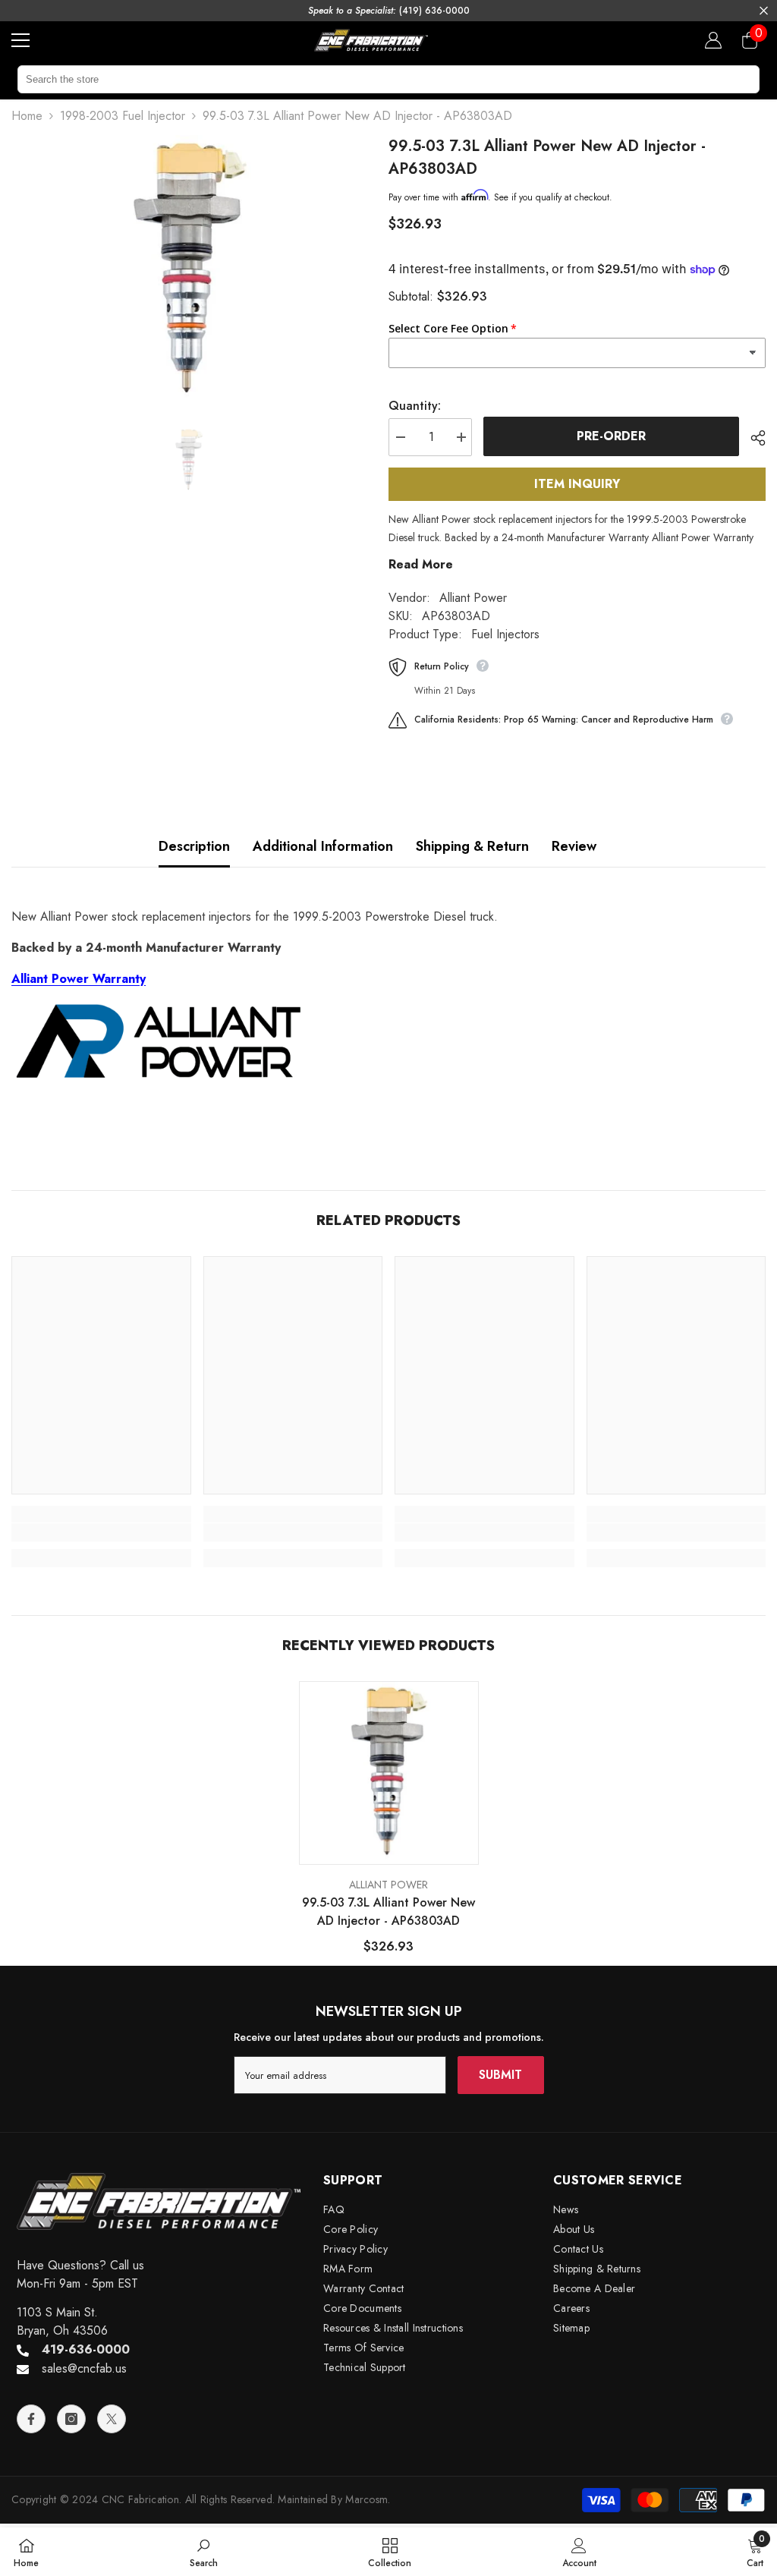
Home (27, 116)
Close (764, 11)
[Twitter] (112, 2419)
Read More (421, 564)
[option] (189, 268)
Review (574, 846)
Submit (500, 2075)
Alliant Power (473, 598)
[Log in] (713, 40)
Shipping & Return (472, 846)
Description (194, 846)
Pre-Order (611, 436)
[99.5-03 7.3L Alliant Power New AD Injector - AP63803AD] (389, 1771)
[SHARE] (752, 438)
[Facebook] (31, 2419)
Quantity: (415, 406)
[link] (101, 1532)
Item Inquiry (577, 484)
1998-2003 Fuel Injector (123, 116)
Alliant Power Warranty (79, 979)
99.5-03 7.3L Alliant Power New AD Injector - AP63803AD (388, 1912)
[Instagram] (71, 2419)
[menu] (20, 40)
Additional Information (323, 846)
